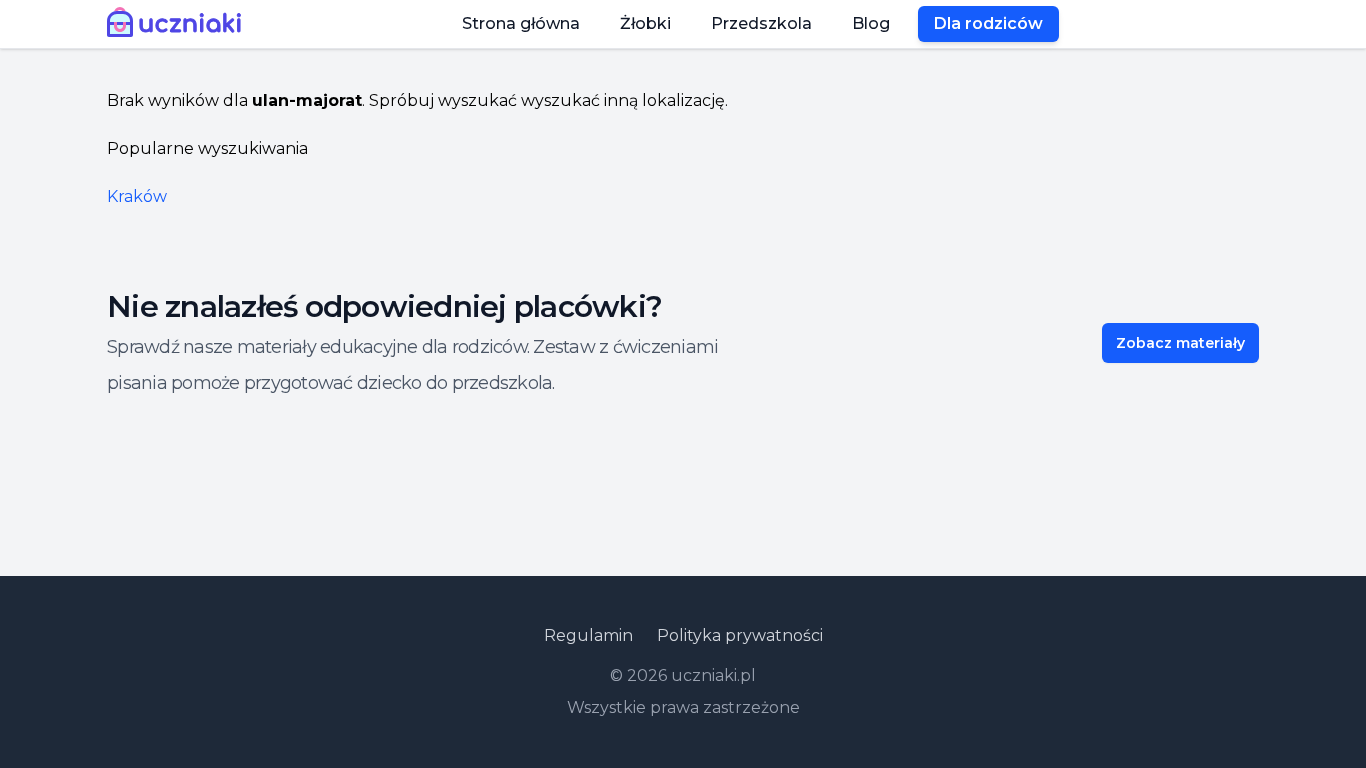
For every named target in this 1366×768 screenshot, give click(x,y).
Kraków (137, 196)
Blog (871, 23)
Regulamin (588, 635)
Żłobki (645, 23)
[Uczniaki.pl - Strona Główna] (178, 24)
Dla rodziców (988, 23)
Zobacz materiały (1180, 343)
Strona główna (521, 23)
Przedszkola (761, 23)
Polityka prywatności (740, 635)
